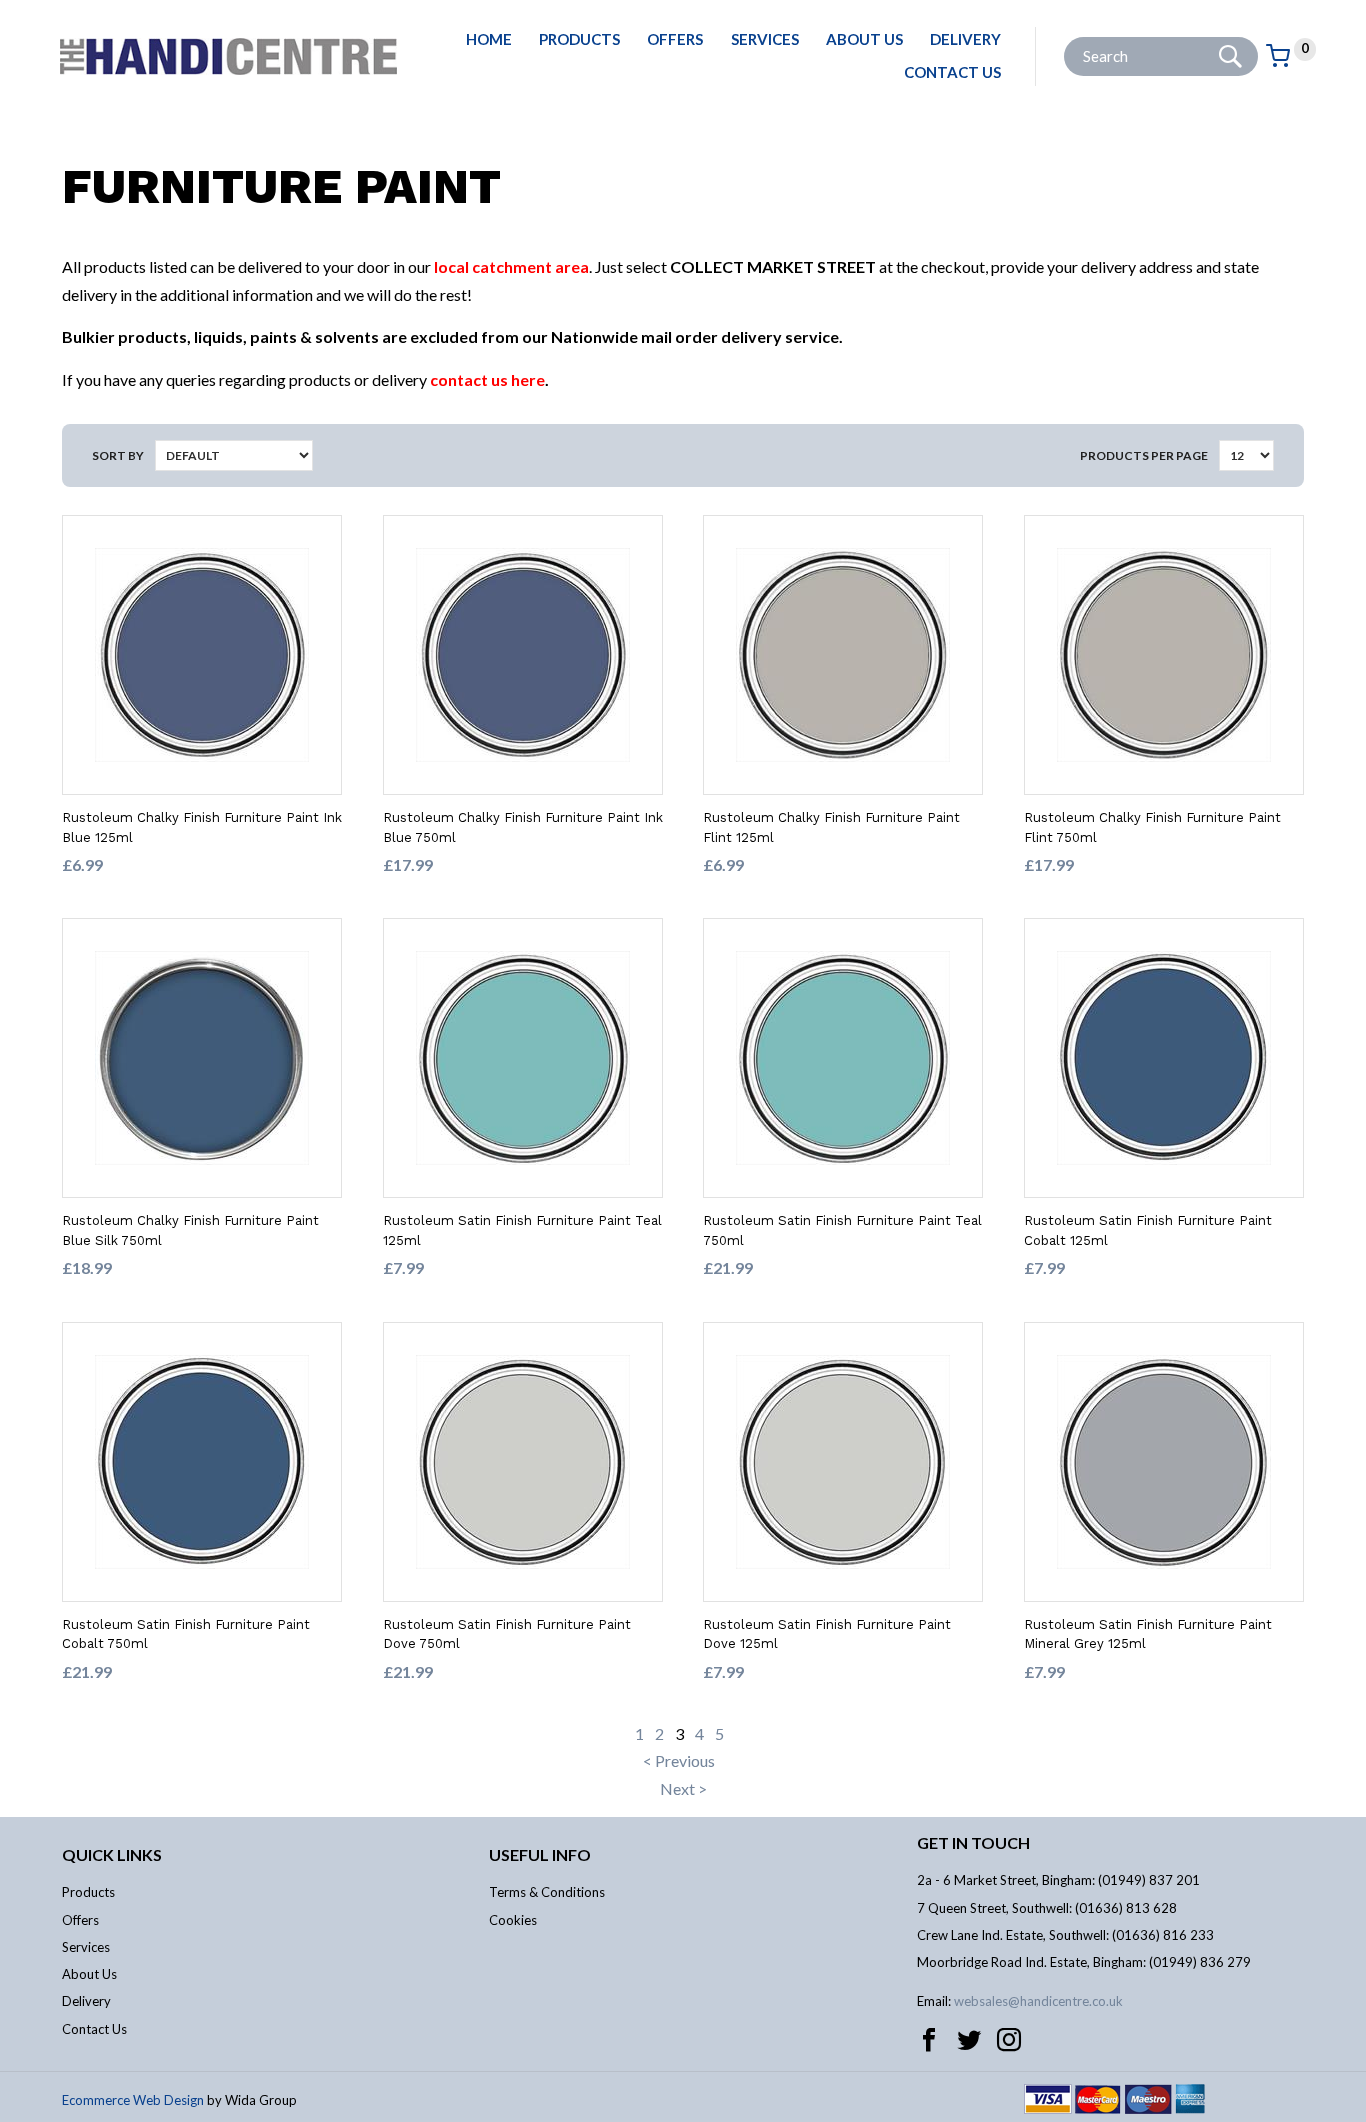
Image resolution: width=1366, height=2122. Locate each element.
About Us (864, 39)
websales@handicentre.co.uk (1038, 2001)
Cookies (513, 1920)
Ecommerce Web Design (133, 2100)
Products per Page (1144, 455)
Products (579, 39)
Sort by (118, 455)
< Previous (679, 1760)
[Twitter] (969, 2040)
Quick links (112, 1854)
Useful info (540, 1854)
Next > (683, 1788)
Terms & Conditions (547, 1892)
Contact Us (952, 72)
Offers (675, 39)
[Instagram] (1009, 2040)
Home (489, 39)
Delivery (965, 39)
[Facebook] (929, 2040)
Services (765, 39)
